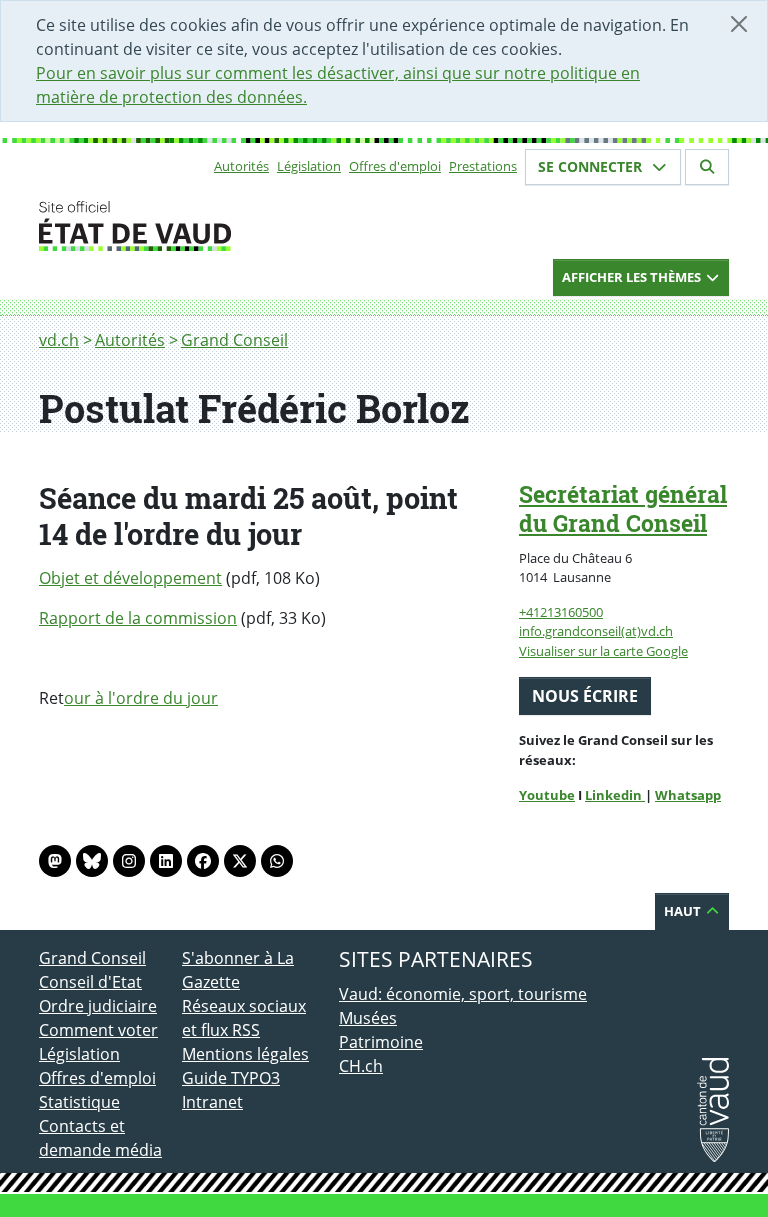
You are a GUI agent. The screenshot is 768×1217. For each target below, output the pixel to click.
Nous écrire (585, 696)
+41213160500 (561, 612)
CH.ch (361, 1066)
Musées (368, 1018)
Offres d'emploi (395, 166)
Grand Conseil (234, 340)
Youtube (547, 795)
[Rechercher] (707, 167)
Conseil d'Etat (90, 982)
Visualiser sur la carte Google (603, 651)
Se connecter (592, 166)
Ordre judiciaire (98, 1006)
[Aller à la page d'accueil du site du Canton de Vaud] (174, 226)
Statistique (79, 1102)
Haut (684, 911)
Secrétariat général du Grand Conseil (623, 508)
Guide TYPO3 (231, 1078)
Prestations (483, 166)
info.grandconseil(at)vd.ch (596, 631)
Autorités (241, 166)
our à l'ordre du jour (141, 698)
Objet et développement (130, 578)
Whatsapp (688, 795)
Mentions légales (245, 1054)
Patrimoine (381, 1042)
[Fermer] (739, 24)
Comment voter (98, 1030)
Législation (309, 166)
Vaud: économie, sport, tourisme (463, 994)
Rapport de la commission (138, 618)
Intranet (212, 1102)
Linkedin (615, 795)
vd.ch (59, 340)
